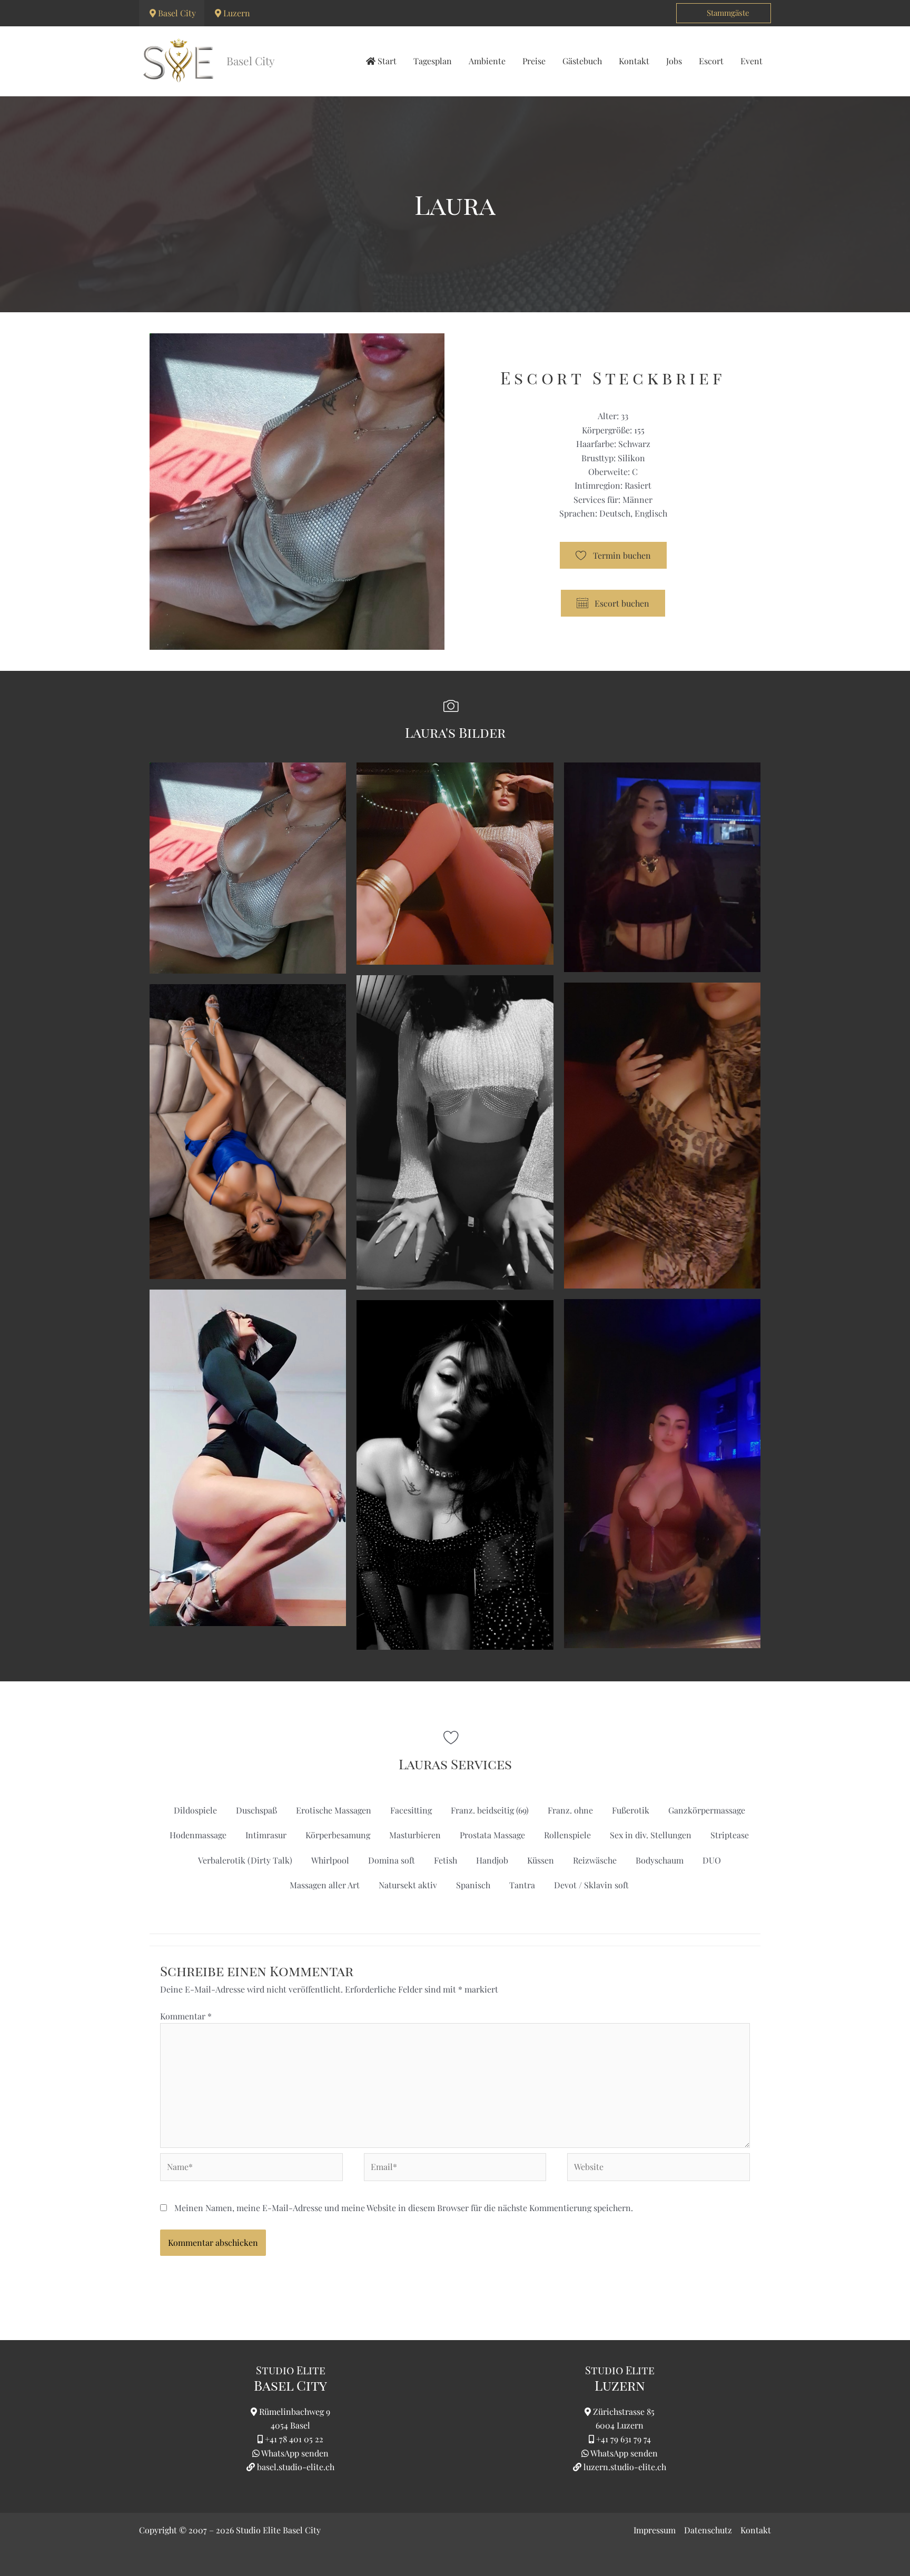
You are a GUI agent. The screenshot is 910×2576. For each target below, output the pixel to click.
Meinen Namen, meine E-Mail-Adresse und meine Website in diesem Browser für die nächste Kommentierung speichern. (404, 2208)
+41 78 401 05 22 (294, 2439)
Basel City (177, 13)
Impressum (655, 2530)
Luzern (237, 13)
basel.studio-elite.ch (295, 2467)
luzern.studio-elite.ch (624, 2467)
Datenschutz (708, 2530)
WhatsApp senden (295, 2453)
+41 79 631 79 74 (624, 2439)
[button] (724, 13)
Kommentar (186, 2016)
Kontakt (756, 2530)
